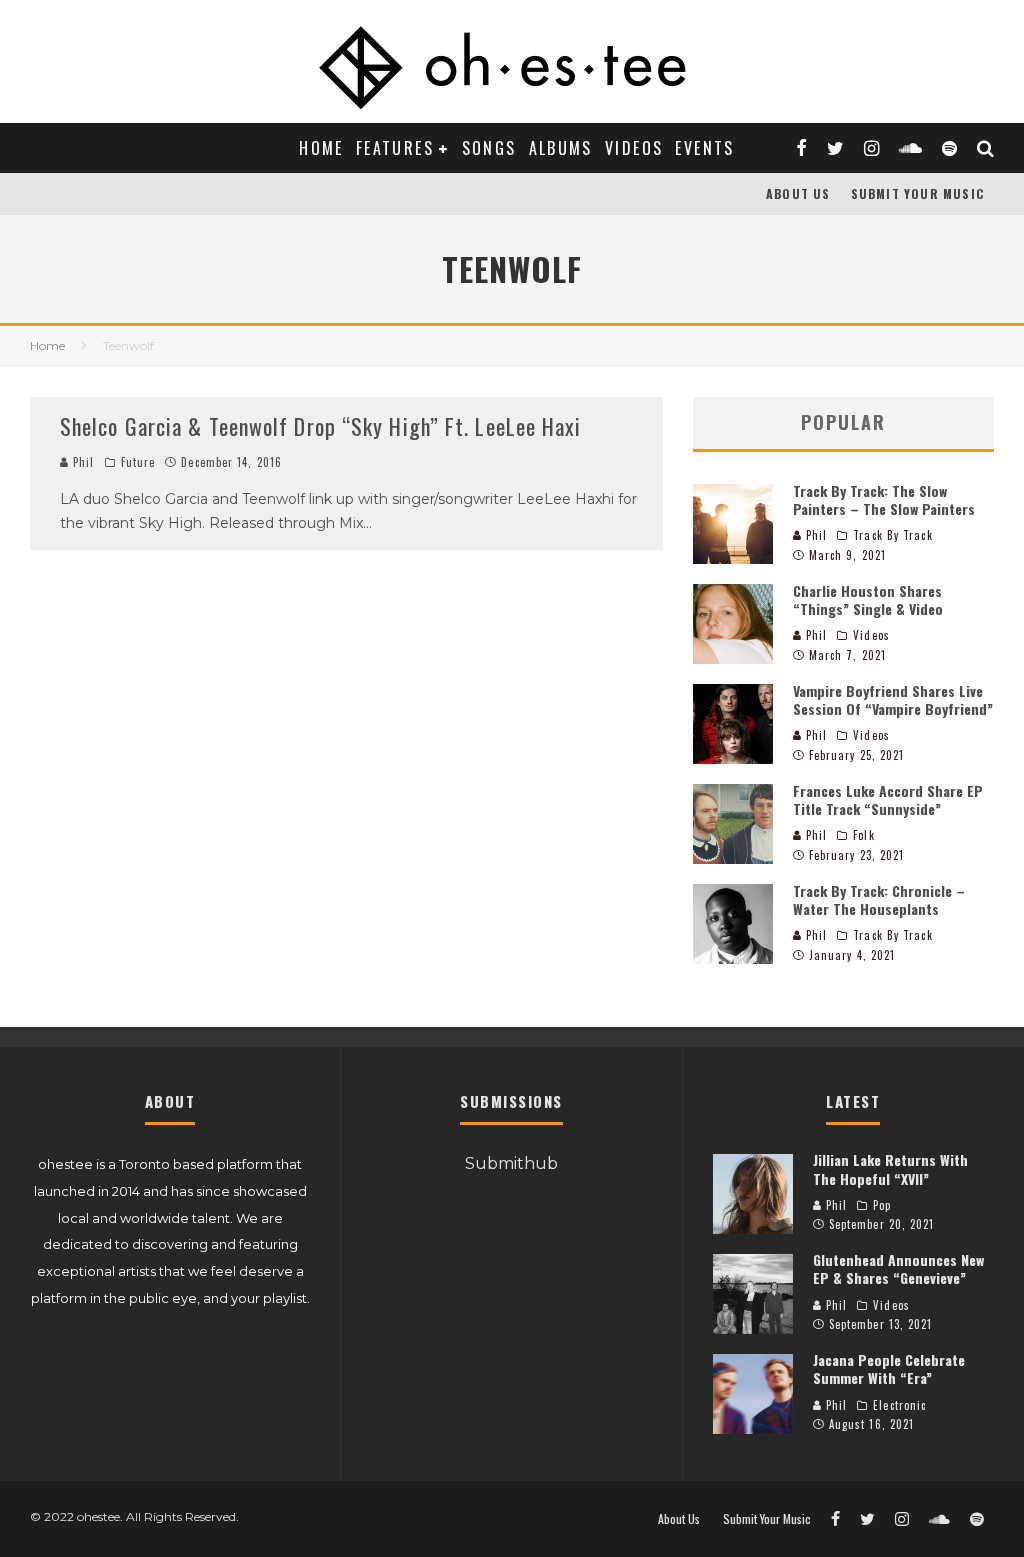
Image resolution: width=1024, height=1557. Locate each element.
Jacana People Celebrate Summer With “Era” (889, 1368)
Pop (882, 1205)
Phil (82, 462)
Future (138, 462)
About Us (798, 193)
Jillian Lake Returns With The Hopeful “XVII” (890, 1168)
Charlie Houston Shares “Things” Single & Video (868, 599)
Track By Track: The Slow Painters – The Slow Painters (884, 499)
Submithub (511, 1163)
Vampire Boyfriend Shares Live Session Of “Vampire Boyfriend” (893, 699)
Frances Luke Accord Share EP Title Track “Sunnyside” (888, 799)
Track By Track (892, 535)
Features (395, 148)
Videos (634, 148)
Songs (489, 148)
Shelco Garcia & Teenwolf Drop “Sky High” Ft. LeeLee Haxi (321, 426)
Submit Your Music (917, 193)
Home (321, 148)
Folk (863, 835)
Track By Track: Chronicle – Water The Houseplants (879, 899)
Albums (561, 148)
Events (704, 148)
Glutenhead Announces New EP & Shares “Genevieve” (898, 1268)
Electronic (899, 1405)
